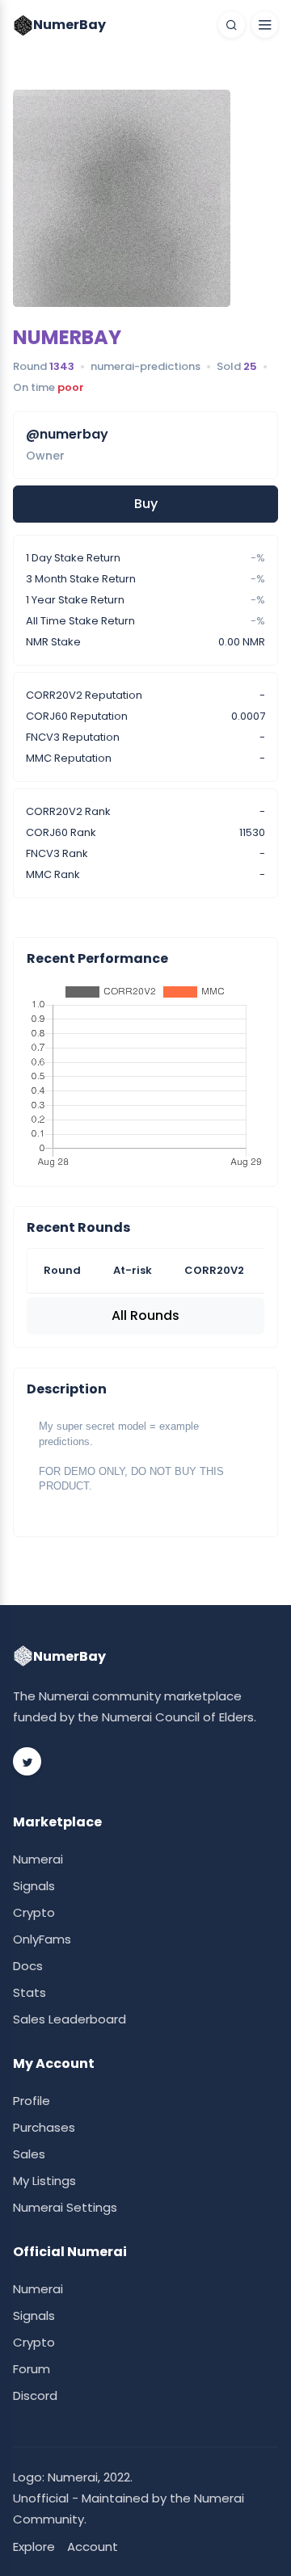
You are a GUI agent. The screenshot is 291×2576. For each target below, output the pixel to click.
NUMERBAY (67, 337)
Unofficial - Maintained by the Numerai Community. (129, 2509)
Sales (29, 2154)
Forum (32, 2369)
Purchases (44, 2127)
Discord (35, 2395)
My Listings (44, 2181)
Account (93, 2547)
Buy (146, 504)
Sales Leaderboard (70, 2019)
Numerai (38, 1859)
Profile (32, 2101)
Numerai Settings (65, 2207)
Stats (30, 1992)
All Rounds (145, 1315)
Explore (34, 2547)
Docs (28, 1966)
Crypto (34, 1912)
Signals (34, 1886)
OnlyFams (42, 1939)
